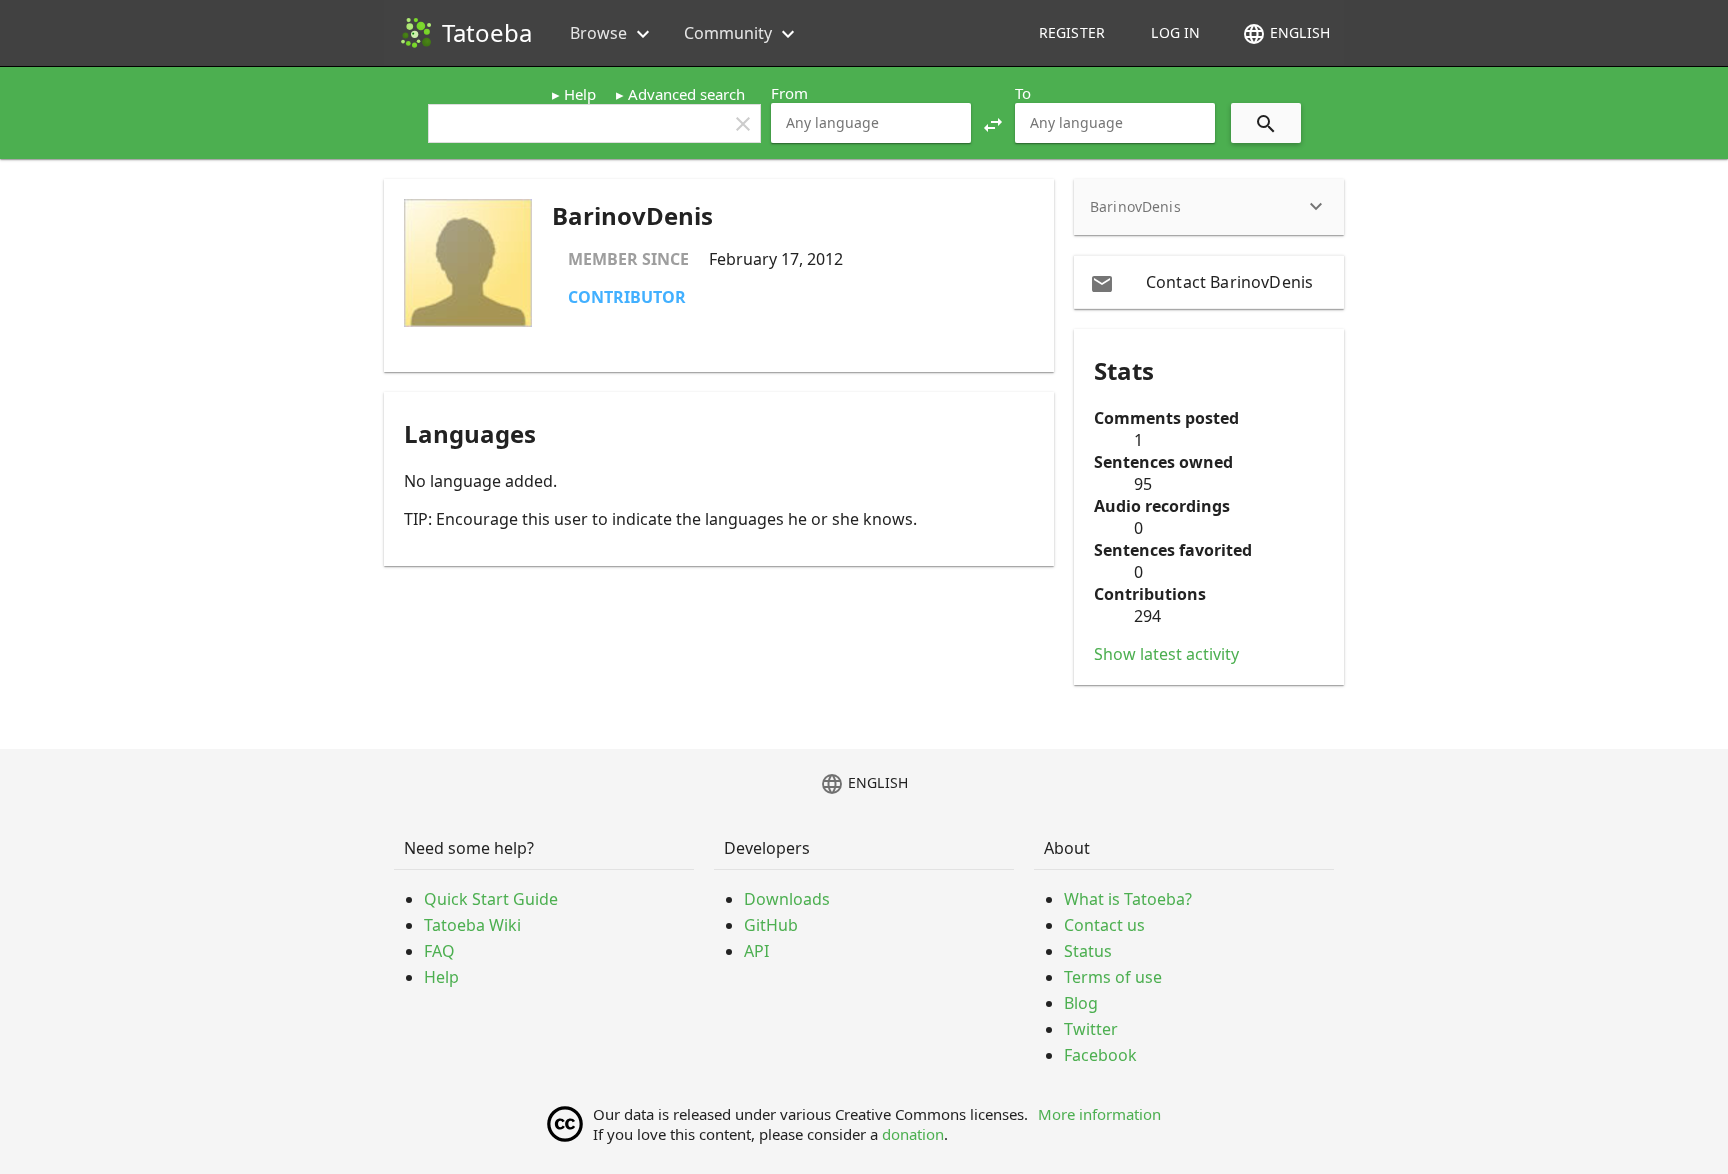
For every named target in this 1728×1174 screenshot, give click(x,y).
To (1023, 93)
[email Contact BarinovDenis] (1209, 282)
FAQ (439, 951)
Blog (1081, 1003)
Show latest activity (1166, 654)
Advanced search (686, 94)
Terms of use (1113, 977)
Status (1088, 951)
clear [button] (743, 124)
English (1286, 34)
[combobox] (871, 123)
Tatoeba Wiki (472, 925)
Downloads (787, 899)
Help (580, 94)
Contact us (1104, 925)
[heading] (1209, 207)
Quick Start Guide (491, 899)
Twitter (1091, 1029)
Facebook (1100, 1055)
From (789, 93)
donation (913, 1134)
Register (1072, 32)
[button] (993, 123)
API (756, 951)
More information (1099, 1114)
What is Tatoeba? (1128, 899)
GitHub (771, 925)
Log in (1175, 32)
